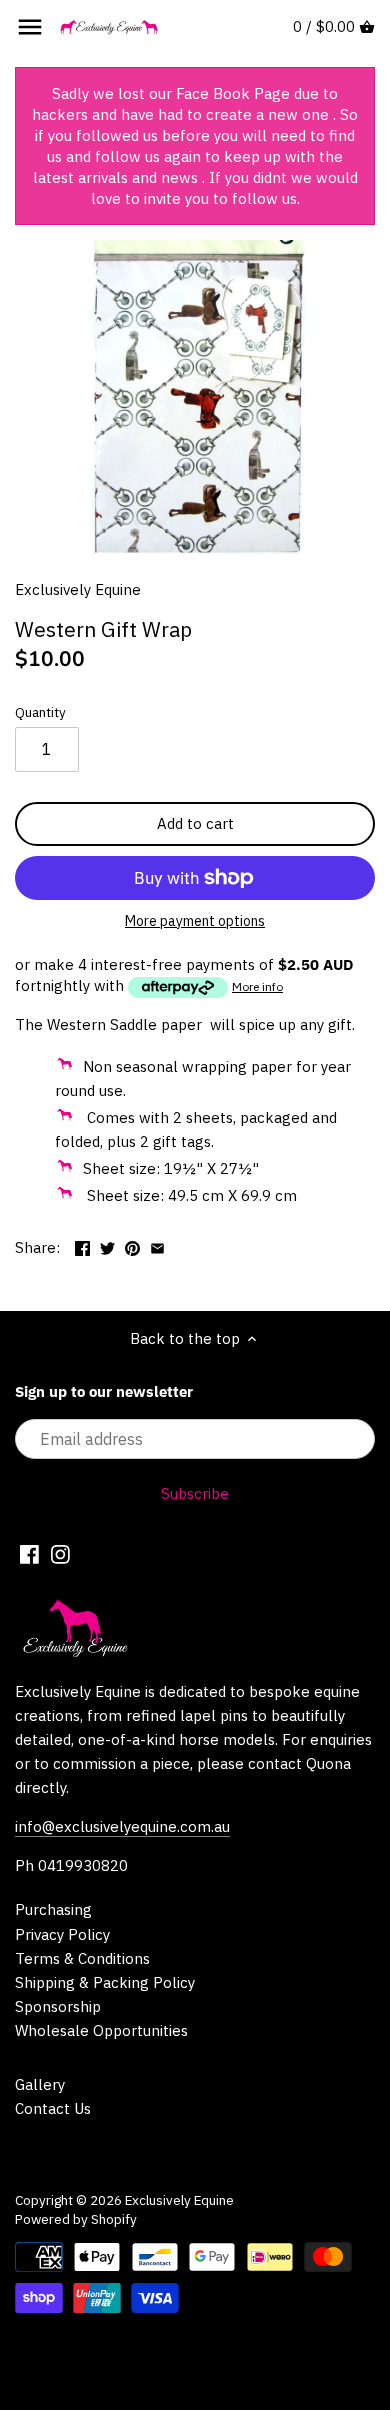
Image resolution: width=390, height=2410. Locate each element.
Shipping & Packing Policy (105, 1982)
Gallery (40, 2084)
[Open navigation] (30, 27)
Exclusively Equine (78, 589)
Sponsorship (58, 2006)
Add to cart (195, 823)
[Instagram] (60, 1553)
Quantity (40, 712)
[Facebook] (29, 1553)
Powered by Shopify (76, 2219)
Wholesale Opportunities (101, 2030)
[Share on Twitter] (107, 1245)
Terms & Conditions (82, 1958)
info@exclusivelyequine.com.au (122, 1826)
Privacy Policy (62, 1934)
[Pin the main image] (132, 1245)
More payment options (195, 921)
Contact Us (53, 2108)
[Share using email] (157, 1245)
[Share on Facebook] (82, 1245)
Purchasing (53, 1909)
